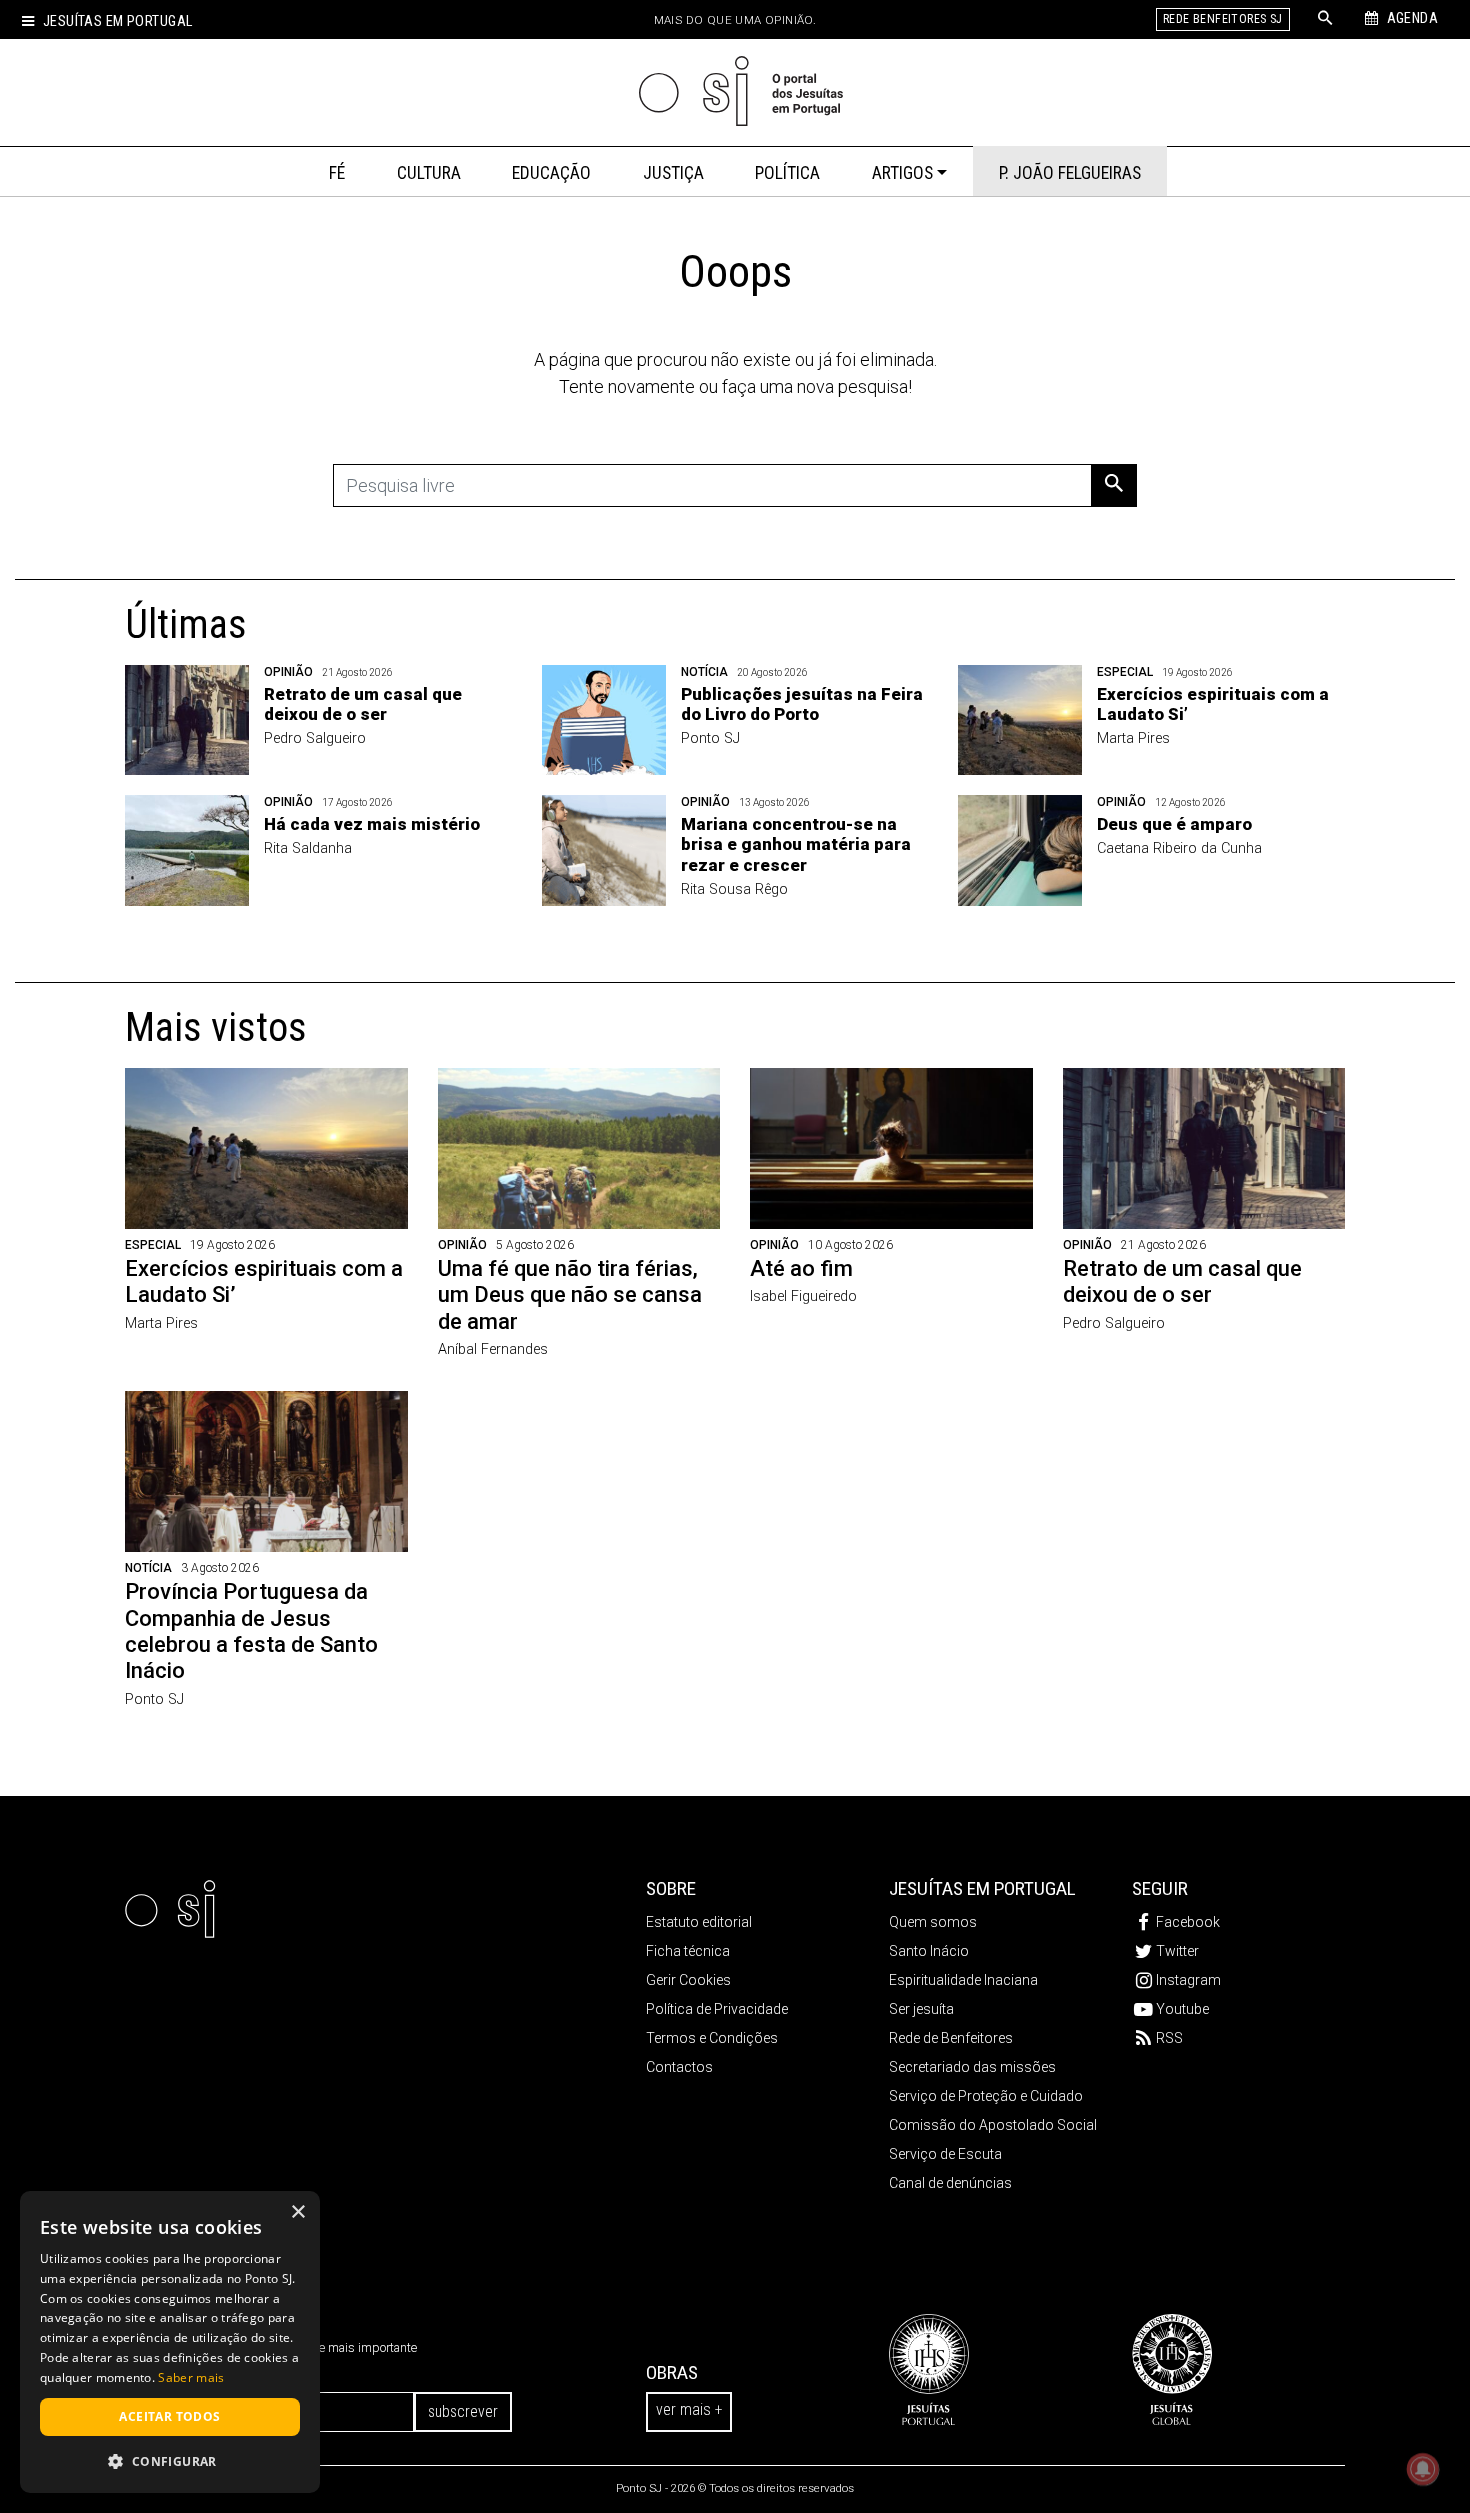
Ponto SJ (710, 738)
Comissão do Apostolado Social (993, 2125)
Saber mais (191, 2377)
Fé (337, 173)
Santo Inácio (929, 1951)
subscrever (463, 2411)
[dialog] (170, 2342)
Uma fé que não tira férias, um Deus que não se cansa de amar (570, 1295)
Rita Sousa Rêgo (734, 889)
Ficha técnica (688, 1951)
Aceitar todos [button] (169, 2416)
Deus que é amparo (1174, 824)
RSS (1169, 2038)
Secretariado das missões (972, 2067)
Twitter (1177, 1951)
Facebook (1188, 1922)
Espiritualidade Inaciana (963, 1980)
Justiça (673, 173)
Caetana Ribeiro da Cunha (1179, 848)
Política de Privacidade (717, 2009)
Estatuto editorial (699, 1922)
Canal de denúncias (950, 2183)
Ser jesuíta (921, 2009)
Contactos (679, 2067)
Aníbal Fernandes (493, 1349)
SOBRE (671, 1888)
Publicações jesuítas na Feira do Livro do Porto (802, 704)
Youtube (1182, 2009)
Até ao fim (801, 1268)
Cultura (429, 173)
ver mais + (689, 2409)
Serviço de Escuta (945, 2154)
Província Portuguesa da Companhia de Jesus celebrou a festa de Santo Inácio (251, 1631)
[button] (170, 2461)
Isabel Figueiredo (803, 1296)
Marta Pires (1133, 738)
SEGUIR (1160, 1888)
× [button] (297, 2212)
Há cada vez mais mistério (372, 824)
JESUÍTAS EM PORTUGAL (982, 1888)
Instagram (1188, 1980)
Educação (551, 173)
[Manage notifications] (1423, 2469)
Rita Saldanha (308, 848)
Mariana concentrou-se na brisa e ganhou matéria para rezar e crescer (796, 844)
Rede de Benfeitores (951, 2038)
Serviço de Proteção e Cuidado (986, 2096)
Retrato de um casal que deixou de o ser (363, 704)
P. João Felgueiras (1070, 173)
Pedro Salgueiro (315, 738)
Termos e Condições (712, 2038)
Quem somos (933, 1922)
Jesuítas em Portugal (117, 21)
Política (787, 173)
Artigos (902, 173)
